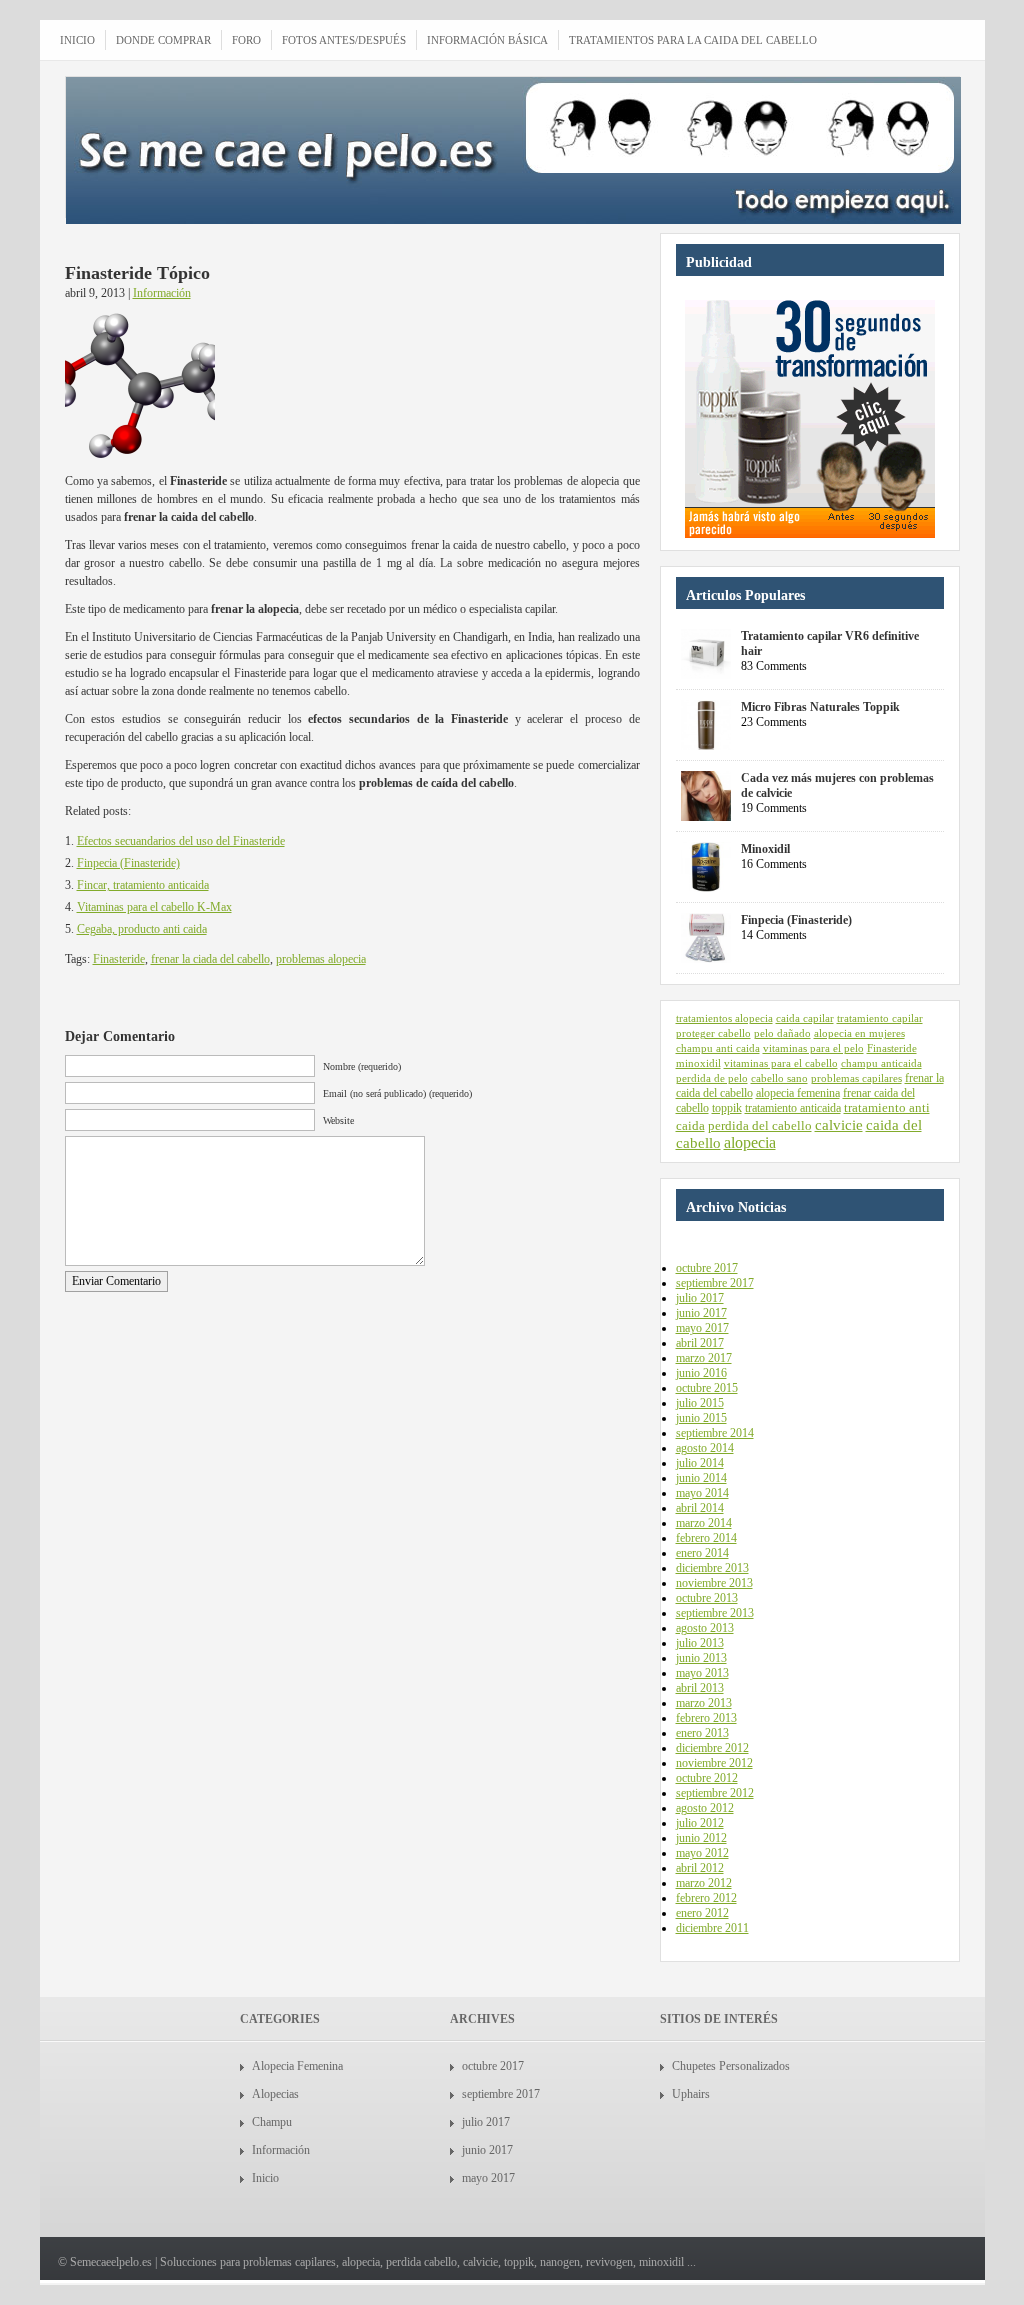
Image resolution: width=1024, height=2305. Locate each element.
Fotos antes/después (344, 40)
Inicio (265, 2178)
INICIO (77, 40)
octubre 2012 (707, 1778)
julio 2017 (700, 1298)
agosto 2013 (705, 1628)
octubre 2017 (707, 1268)
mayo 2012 (702, 1853)
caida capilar (805, 1018)
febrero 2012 (706, 1898)
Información (162, 293)
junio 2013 (701, 1658)
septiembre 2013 (715, 1613)
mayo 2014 (702, 1493)
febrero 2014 (706, 1538)
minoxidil (698, 1063)
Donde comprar (163, 40)
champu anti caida (718, 1048)
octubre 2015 (707, 1388)
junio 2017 (701, 1313)
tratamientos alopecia (724, 1018)
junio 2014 (701, 1478)
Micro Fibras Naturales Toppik (820, 707)
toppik (727, 1108)
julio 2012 (700, 1823)
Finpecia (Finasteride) (128, 863)
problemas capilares (856, 1078)
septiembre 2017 (715, 1283)
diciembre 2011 (712, 1928)
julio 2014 (700, 1463)
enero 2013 (702, 1733)
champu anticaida (881, 1063)
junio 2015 (701, 1418)
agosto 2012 (705, 1808)
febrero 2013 (706, 1718)
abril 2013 (700, 1688)
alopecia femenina (798, 1093)
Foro (246, 40)
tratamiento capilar (880, 1018)
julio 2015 (700, 1403)
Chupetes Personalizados (731, 2066)
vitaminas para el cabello (781, 1063)
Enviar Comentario (116, 1281)
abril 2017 (700, 1343)
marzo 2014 (704, 1523)
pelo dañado (782, 1033)
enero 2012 (702, 1913)
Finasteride (119, 959)
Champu (272, 2122)
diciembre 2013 (712, 1568)
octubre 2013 (707, 1598)
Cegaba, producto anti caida (142, 929)
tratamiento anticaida (793, 1108)
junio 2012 (701, 1838)
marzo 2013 (704, 1703)
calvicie (839, 1125)
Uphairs (691, 2094)
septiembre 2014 (715, 1433)
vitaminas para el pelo (813, 1048)
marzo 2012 (704, 1883)
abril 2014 (700, 1508)
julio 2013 (700, 1643)
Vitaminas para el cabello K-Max (154, 907)
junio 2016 (701, 1373)
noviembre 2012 (714, 1763)
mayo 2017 (702, 1328)
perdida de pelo (712, 1078)
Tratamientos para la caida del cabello (693, 40)
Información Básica (487, 40)
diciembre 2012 (712, 1748)
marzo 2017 (704, 1358)
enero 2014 (702, 1553)
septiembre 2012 (715, 1793)
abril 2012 (700, 1868)
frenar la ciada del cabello (210, 959)
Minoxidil (765, 849)
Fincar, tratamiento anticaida (143, 885)
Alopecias (275, 2094)
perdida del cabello (760, 1125)
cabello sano (779, 1078)
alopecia (750, 1142)
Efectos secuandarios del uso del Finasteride (181, 841)
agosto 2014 (705, 1448)
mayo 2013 (702, 1673)
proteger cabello (713, 1033)
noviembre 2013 (714, 1583)
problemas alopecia (321, 959)
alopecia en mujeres (859, 1033)
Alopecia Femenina (297, 2066)
